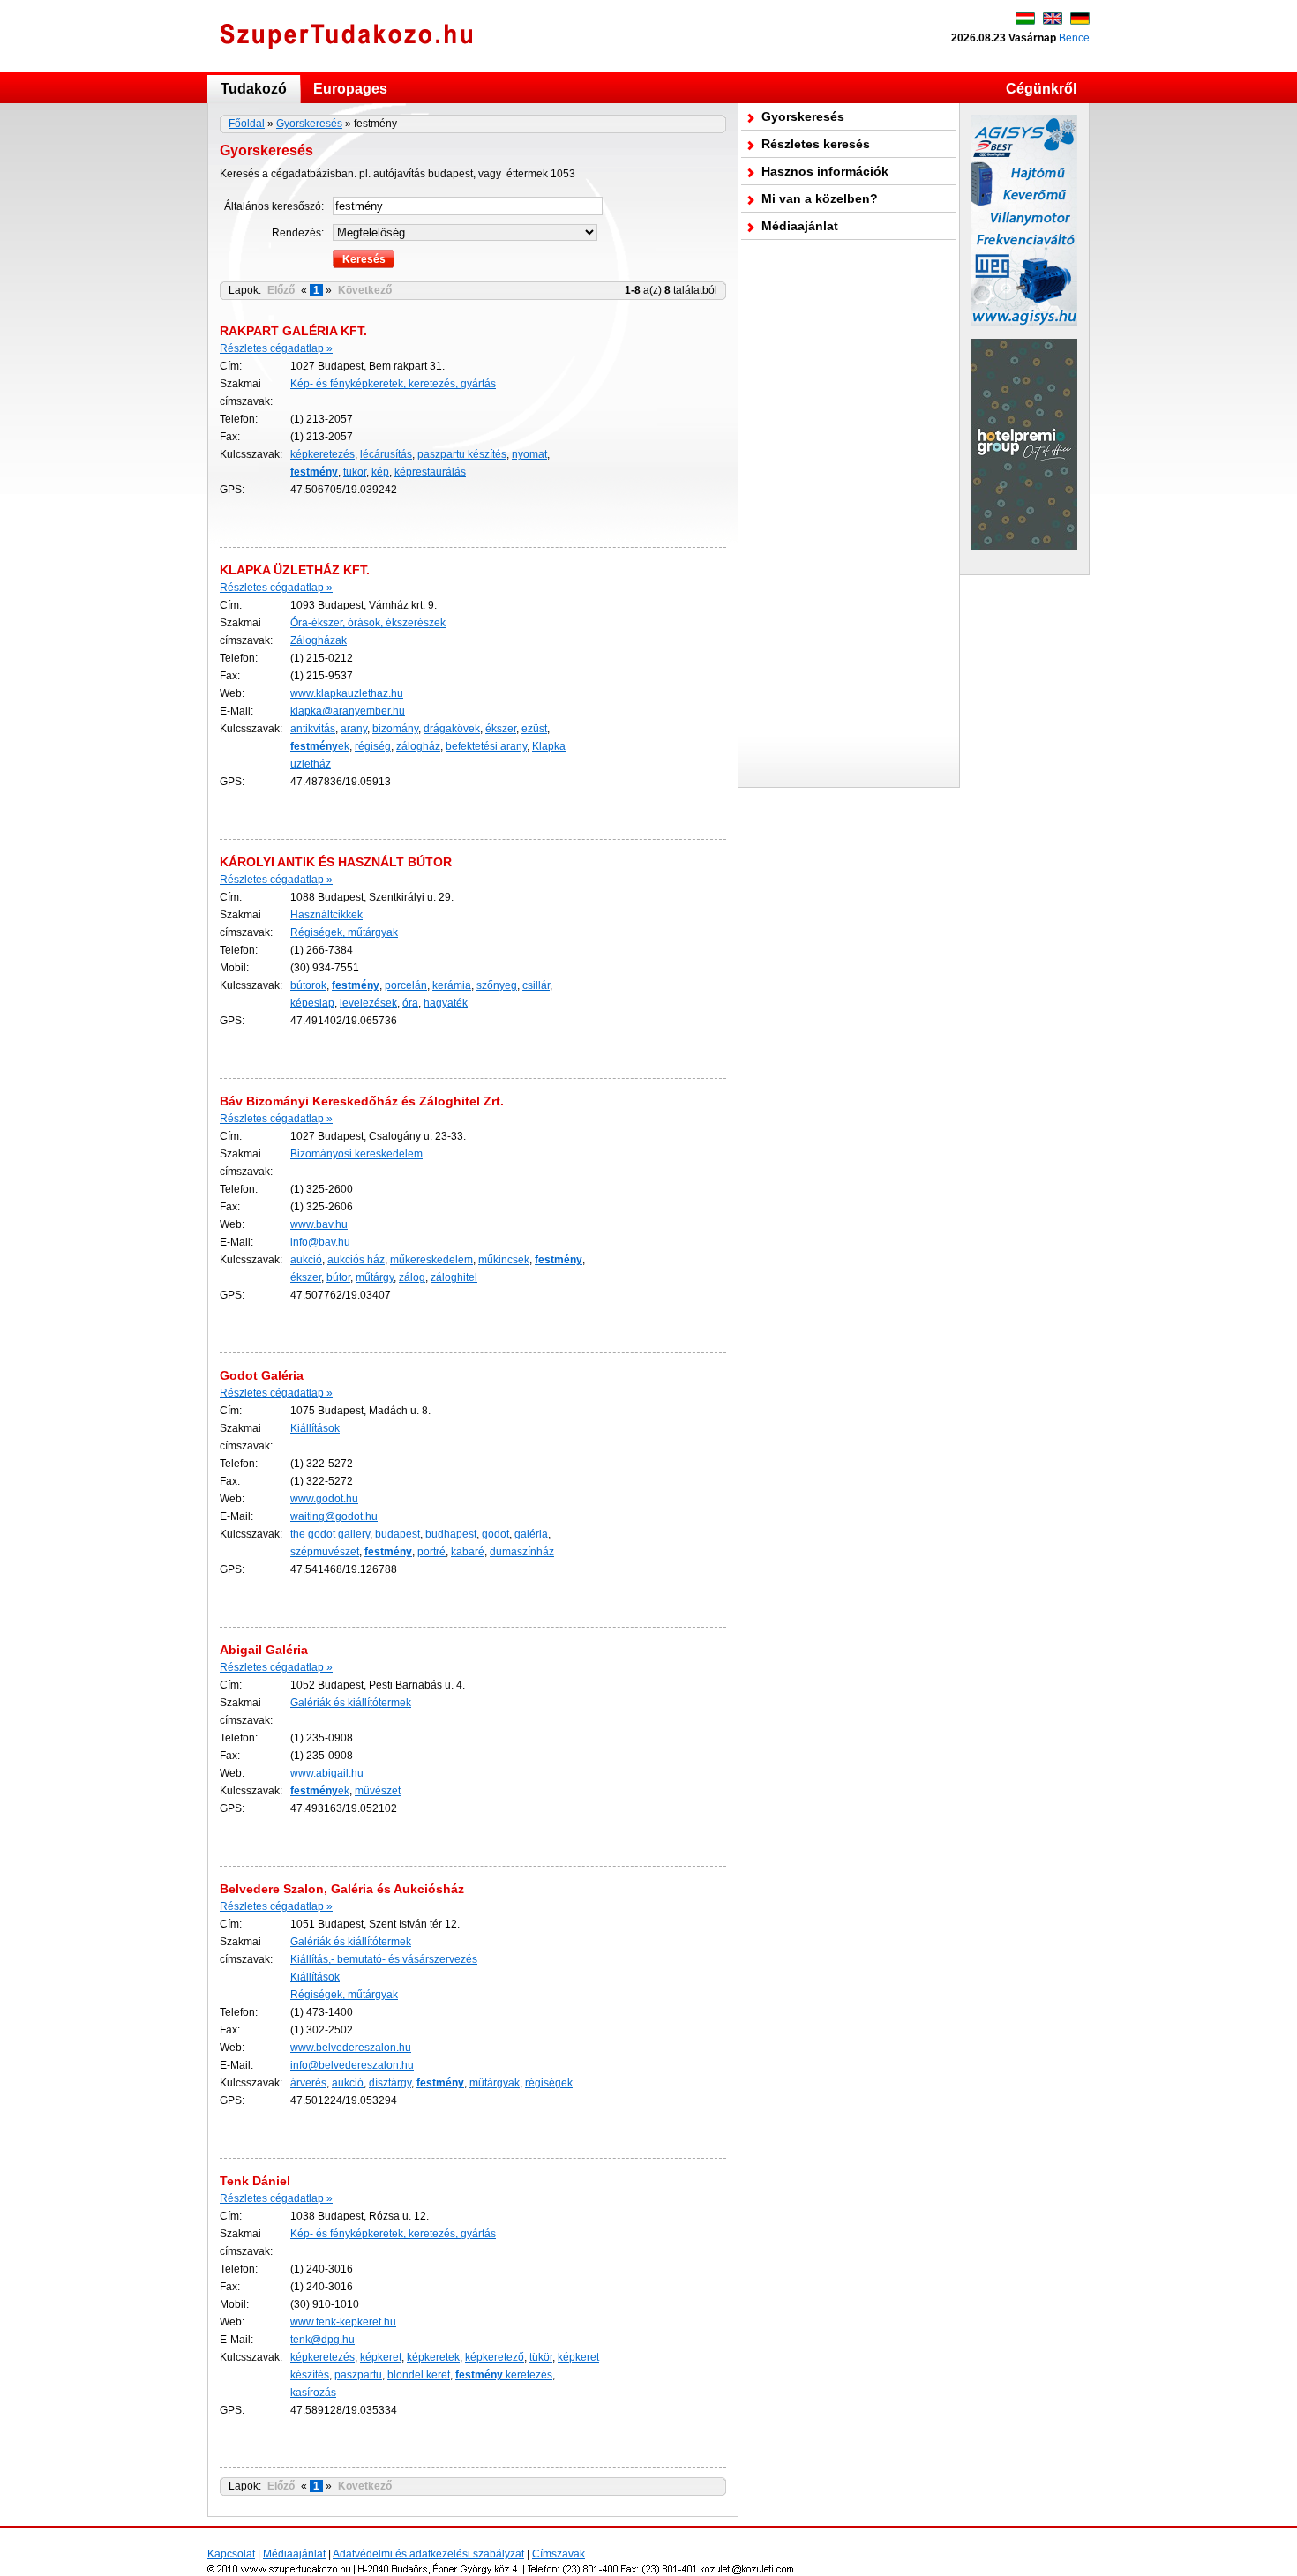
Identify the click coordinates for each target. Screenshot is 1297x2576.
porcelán (406, 985)
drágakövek (452, 729)
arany (354, 729)
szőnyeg (497, 985)
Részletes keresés (816, 144)
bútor (338, 1277)
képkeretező (495, 2357)
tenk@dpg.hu (322, 2340)
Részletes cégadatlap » (276, 348)
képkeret (381, 2357)
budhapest (451, 1534)
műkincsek (504, 1260)
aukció (306, 1260)
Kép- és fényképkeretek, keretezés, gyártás (393, 384)
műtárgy (375, 1277)
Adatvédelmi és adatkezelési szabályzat (428, 2554)
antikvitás (313, 729)
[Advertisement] (849, 513)
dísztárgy (390, 2083)
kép (380, 472)
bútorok (308, 985)
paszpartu (358, 2375)
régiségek (549, 2083)
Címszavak (559, 2554)
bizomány (395, 729)
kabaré (468, 1552)
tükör (355, 472)
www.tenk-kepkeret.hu (343, 2322)
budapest (397, 1534)
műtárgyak (495, 2083)
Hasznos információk (825, 171)
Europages (350, 89)
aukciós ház (356, 1260)
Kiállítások (315, 1428)
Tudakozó (254, 89)
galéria (531, 1534)
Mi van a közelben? (820, 198)
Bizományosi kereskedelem (356, 1154)
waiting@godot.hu (334, 1516)
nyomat (529, 454)
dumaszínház (522, 1552)
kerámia (452, 985)
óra (410, 1003)
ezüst (534, 729)
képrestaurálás (430, 472)
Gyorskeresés (309, 124)
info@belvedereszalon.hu (352, 2065)
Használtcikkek (326, 915)
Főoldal (247, 124)
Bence (1074, 38)
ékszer (501, 729)
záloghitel (454, 1277)
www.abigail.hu (327, 1773)
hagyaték (446, 1003)
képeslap (312, 1003)
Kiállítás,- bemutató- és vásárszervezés (384, 1959)
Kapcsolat (231, 2554)
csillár (536, 985)
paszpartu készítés (462, 454)
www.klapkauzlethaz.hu (347, 693)
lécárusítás (386, 454)
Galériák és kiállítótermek (351, 1703)
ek (320, 746)
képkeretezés (322, 454)
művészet (378, 1791)
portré (431, 1552)
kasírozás (313, 2393)
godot (495, 1534)
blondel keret (419, 2375)
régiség (373, 746)
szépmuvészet (325, 1552)
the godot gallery (330, 1534)
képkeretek (433, 2357)
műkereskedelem (431, 1260)
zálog (412, 1277)
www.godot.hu (324, 1499)
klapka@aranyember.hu (348, 711)
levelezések (368, 1003)
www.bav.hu (319, 1224)
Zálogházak (319, 640)
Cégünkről (1041, 89)
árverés (308, 2083)
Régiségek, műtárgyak (344, 932)
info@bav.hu (320, 1242)
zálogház (418, 746)
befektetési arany (486, 746)
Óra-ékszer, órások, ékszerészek (368, 623)
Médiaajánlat (800, 226)
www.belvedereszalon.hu (351, 2048)
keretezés (504, 2375)
